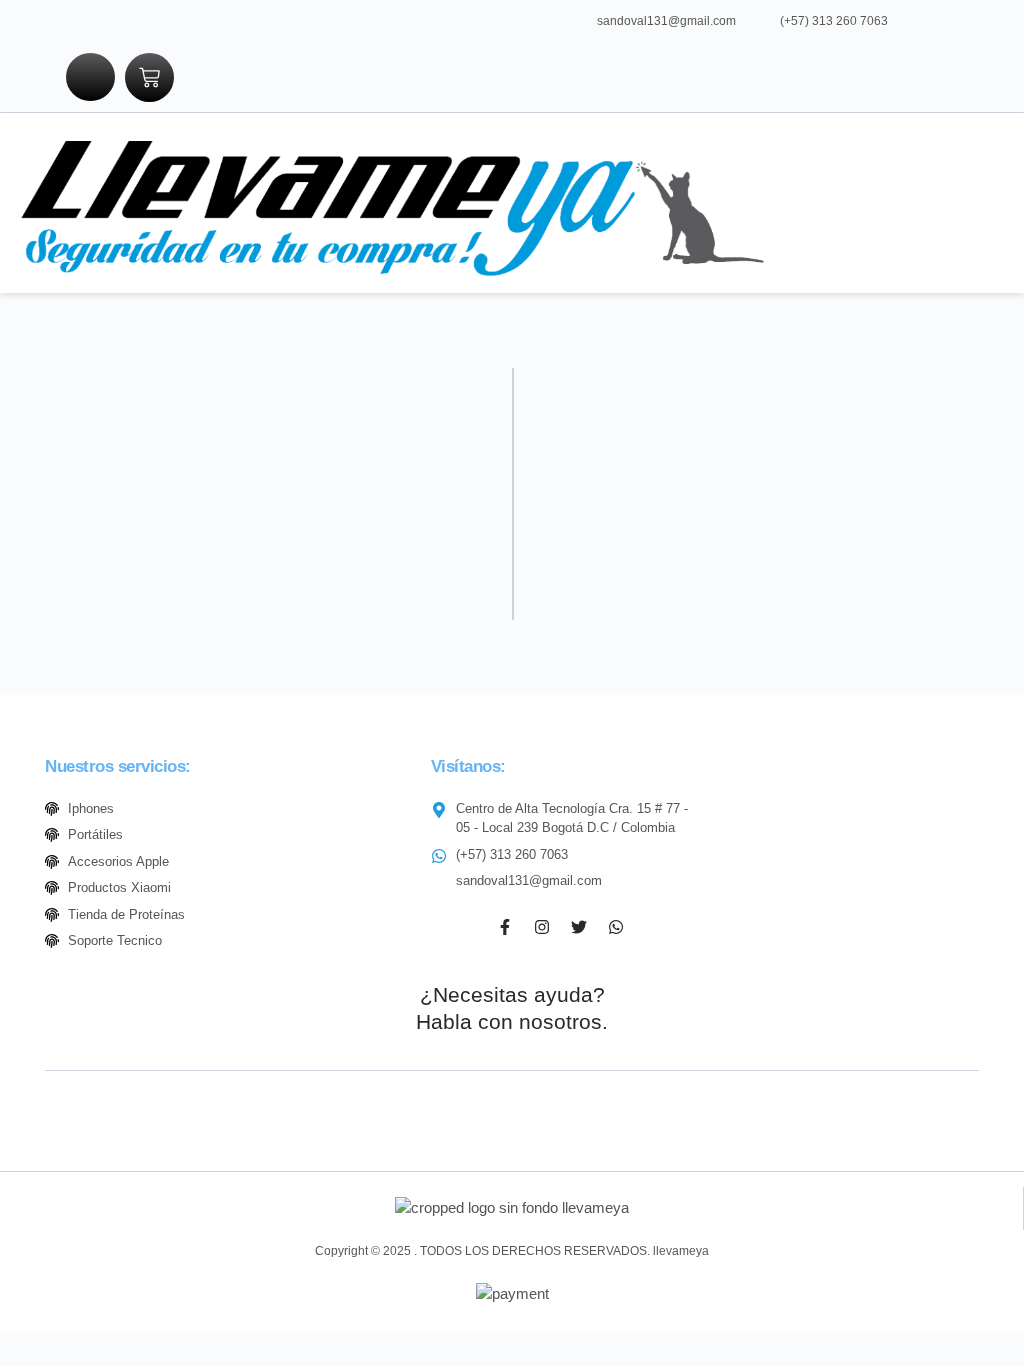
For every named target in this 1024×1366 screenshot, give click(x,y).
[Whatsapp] (616, 927)
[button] (804, 203)
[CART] (149, 77)
